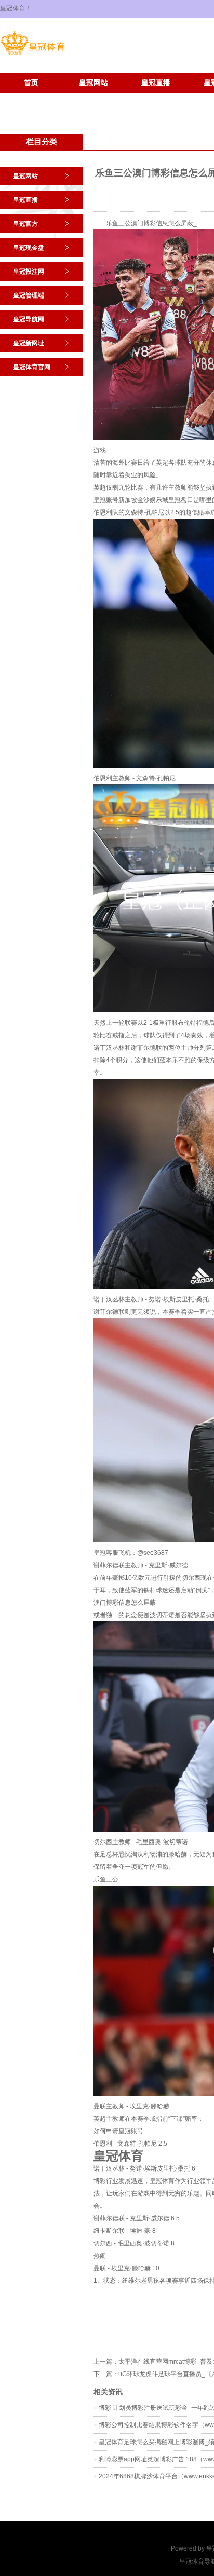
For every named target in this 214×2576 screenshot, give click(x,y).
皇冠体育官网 (93, 98)
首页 (31, 83)
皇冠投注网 (29, 272)
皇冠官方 (25, 224)
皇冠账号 (106, 500)
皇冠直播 (156, 83)
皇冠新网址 (31, 98)
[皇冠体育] (32, 55)
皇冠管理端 (29, 295)
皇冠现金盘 (29, 248)
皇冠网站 (93, 83)
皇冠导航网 (29, 319)
